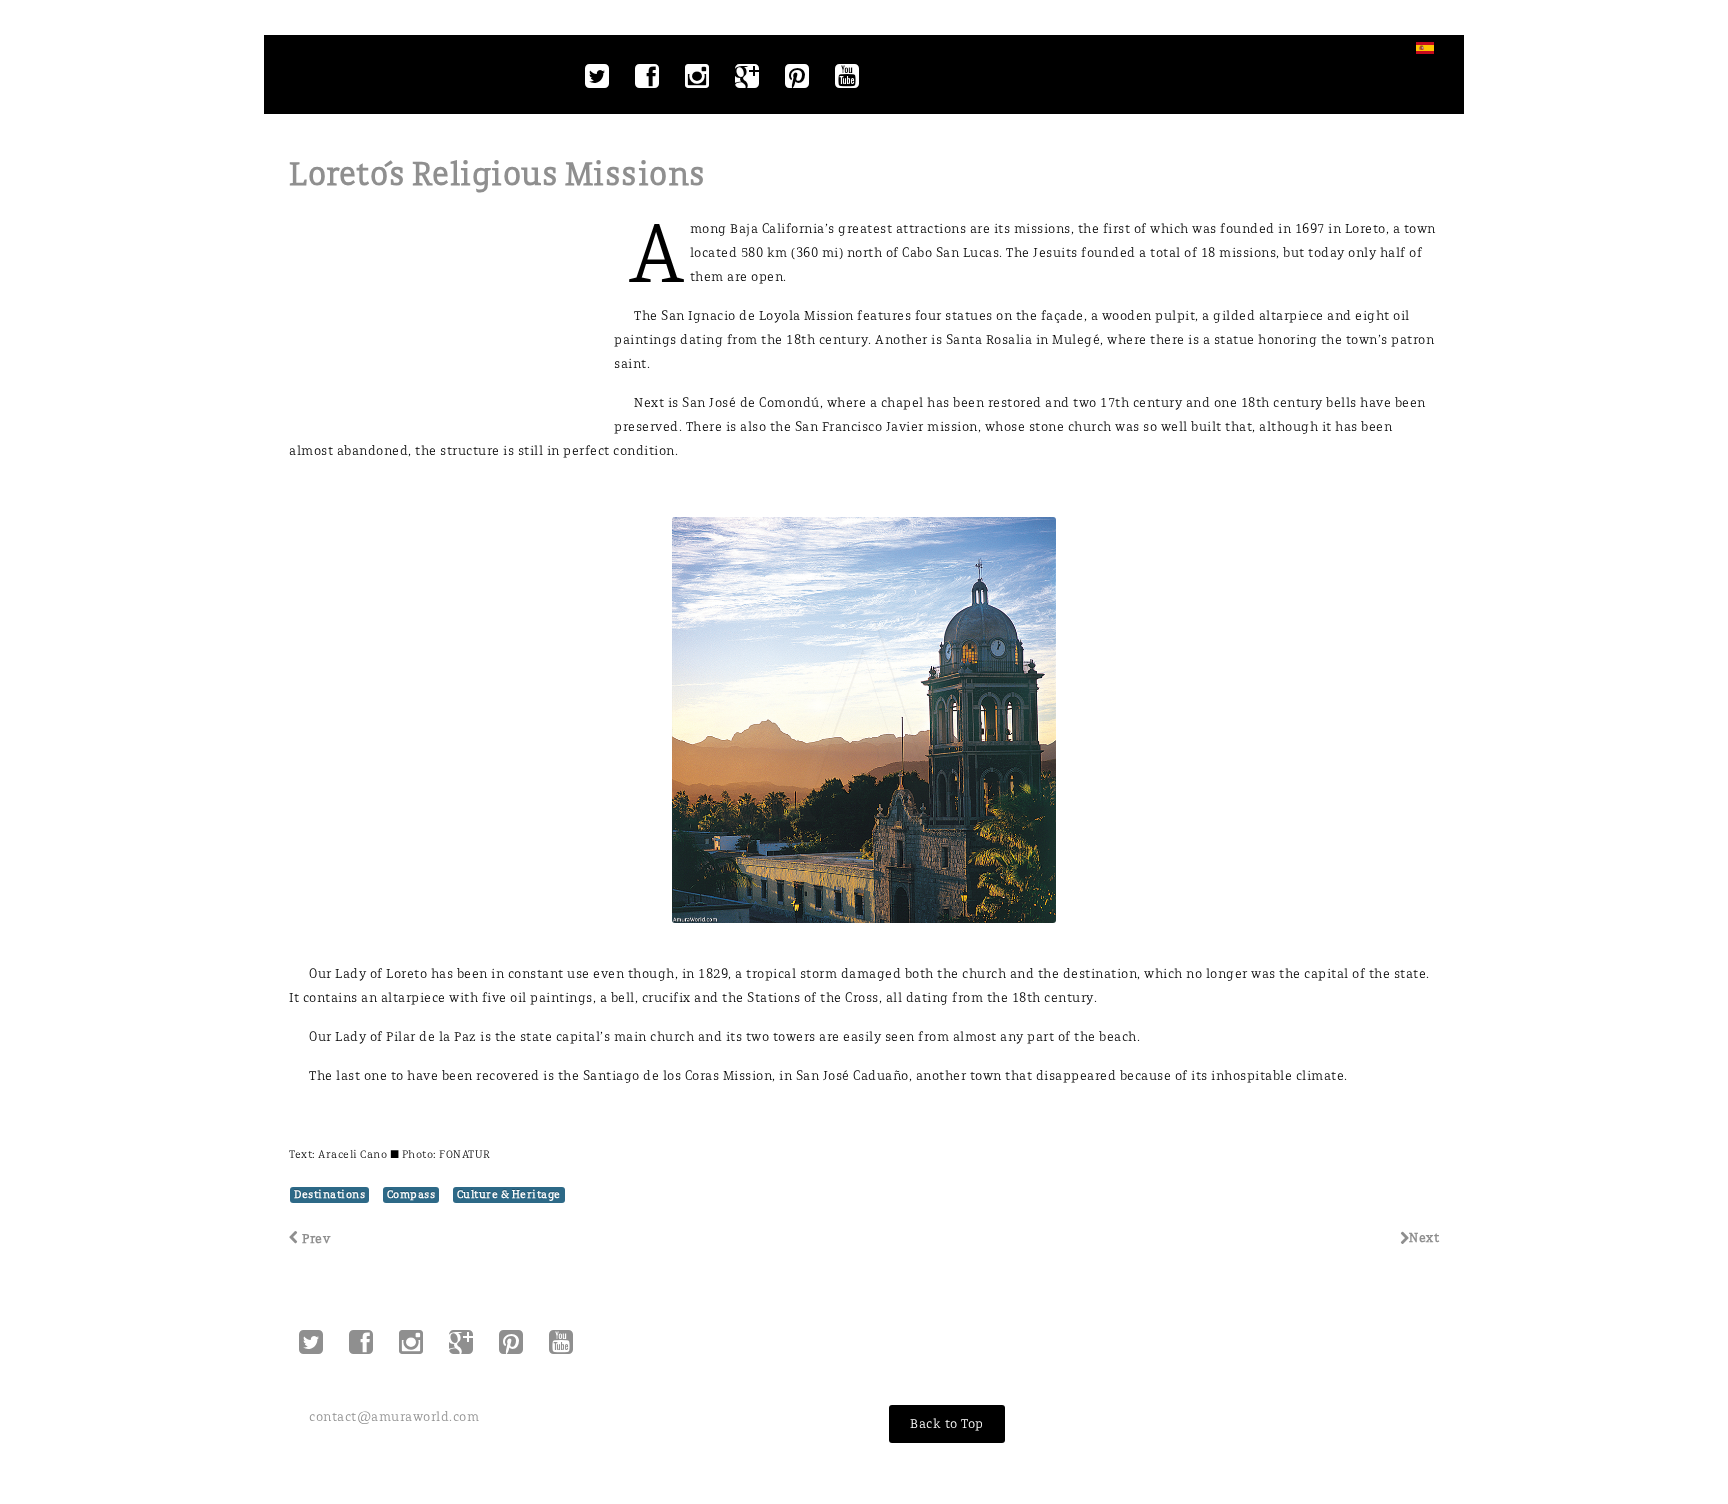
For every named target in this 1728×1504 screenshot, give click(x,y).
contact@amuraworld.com (394, 1416)
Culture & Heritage (509, 1194)
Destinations (329, 1194)
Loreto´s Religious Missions (497, 174)
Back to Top (947, 1423)
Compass (411, 1194)
